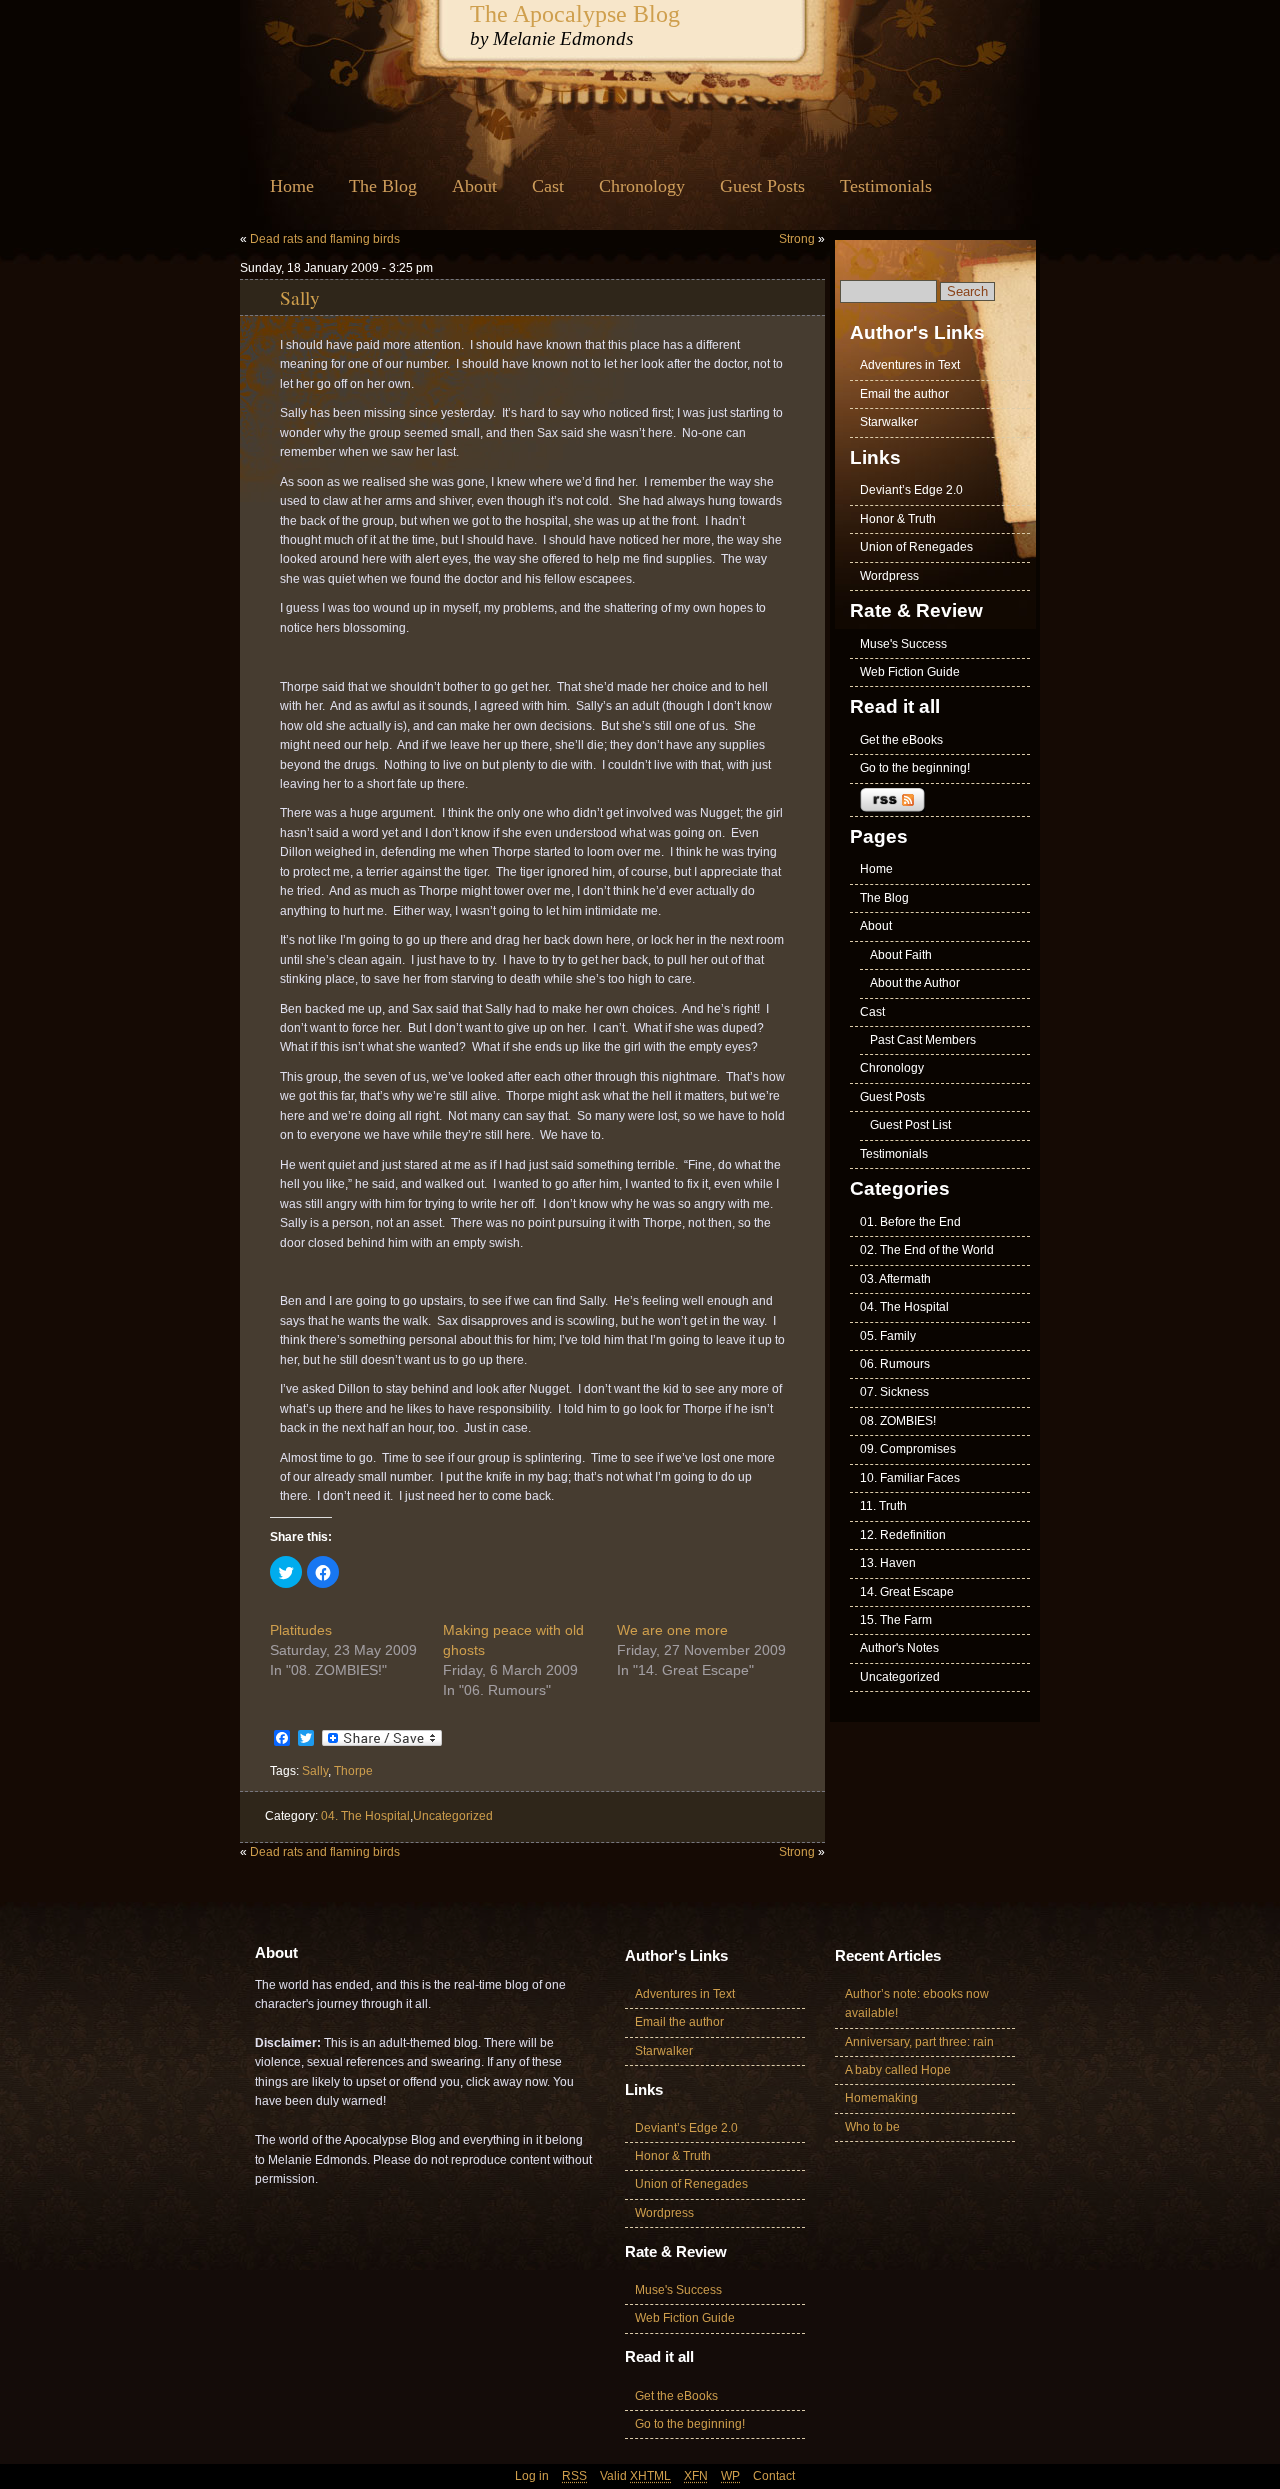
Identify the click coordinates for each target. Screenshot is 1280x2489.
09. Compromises (908, 1449)
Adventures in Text (910, 365)
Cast (548, 186)
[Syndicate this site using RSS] (940, 800)
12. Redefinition (903, 1535)
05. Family (888, 1336)
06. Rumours (895, 1364)
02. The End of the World (927, 1250)
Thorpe (353, 1771)
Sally (300, 297)
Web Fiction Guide (910, 672)
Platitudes (301, 1630)
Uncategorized (453, 1816)
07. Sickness (894, 1392)
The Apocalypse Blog (575, 13)
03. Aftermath (895, 1279)
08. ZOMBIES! (898, 1421)
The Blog (383, 186)
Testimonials (886, 186)
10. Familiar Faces (910, 1478)
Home (292, 186)
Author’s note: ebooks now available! (917, 2003)
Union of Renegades (916, 547)
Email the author (904, 394)
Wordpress (889, 576)
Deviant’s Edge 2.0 (911, 490)
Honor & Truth (898, 519)
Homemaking (881, 2098)
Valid (635, 2476)
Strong (797, 239)
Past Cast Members (923, 1040)
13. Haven (888, 1563)
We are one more (672, 1630)
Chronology (642, 186)
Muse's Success (903, 644)
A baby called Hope (898, 2070)
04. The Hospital (365, 1816)
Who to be (872, 2127)
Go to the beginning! (915, 768)
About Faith (901, 955)
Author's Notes (899, 1648)
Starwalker (889, 422)
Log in (532, 2476)
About (474, 186)
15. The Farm (896, 1620)
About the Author (915, 983)
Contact (774, 2476)
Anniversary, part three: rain (919, 2042)
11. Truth (883, 1506)
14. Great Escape (907, 1592)
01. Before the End (910, 1222)
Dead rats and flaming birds (325, 239)
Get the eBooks (901, 740)
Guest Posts (762, 186)
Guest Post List (910, 1125)
